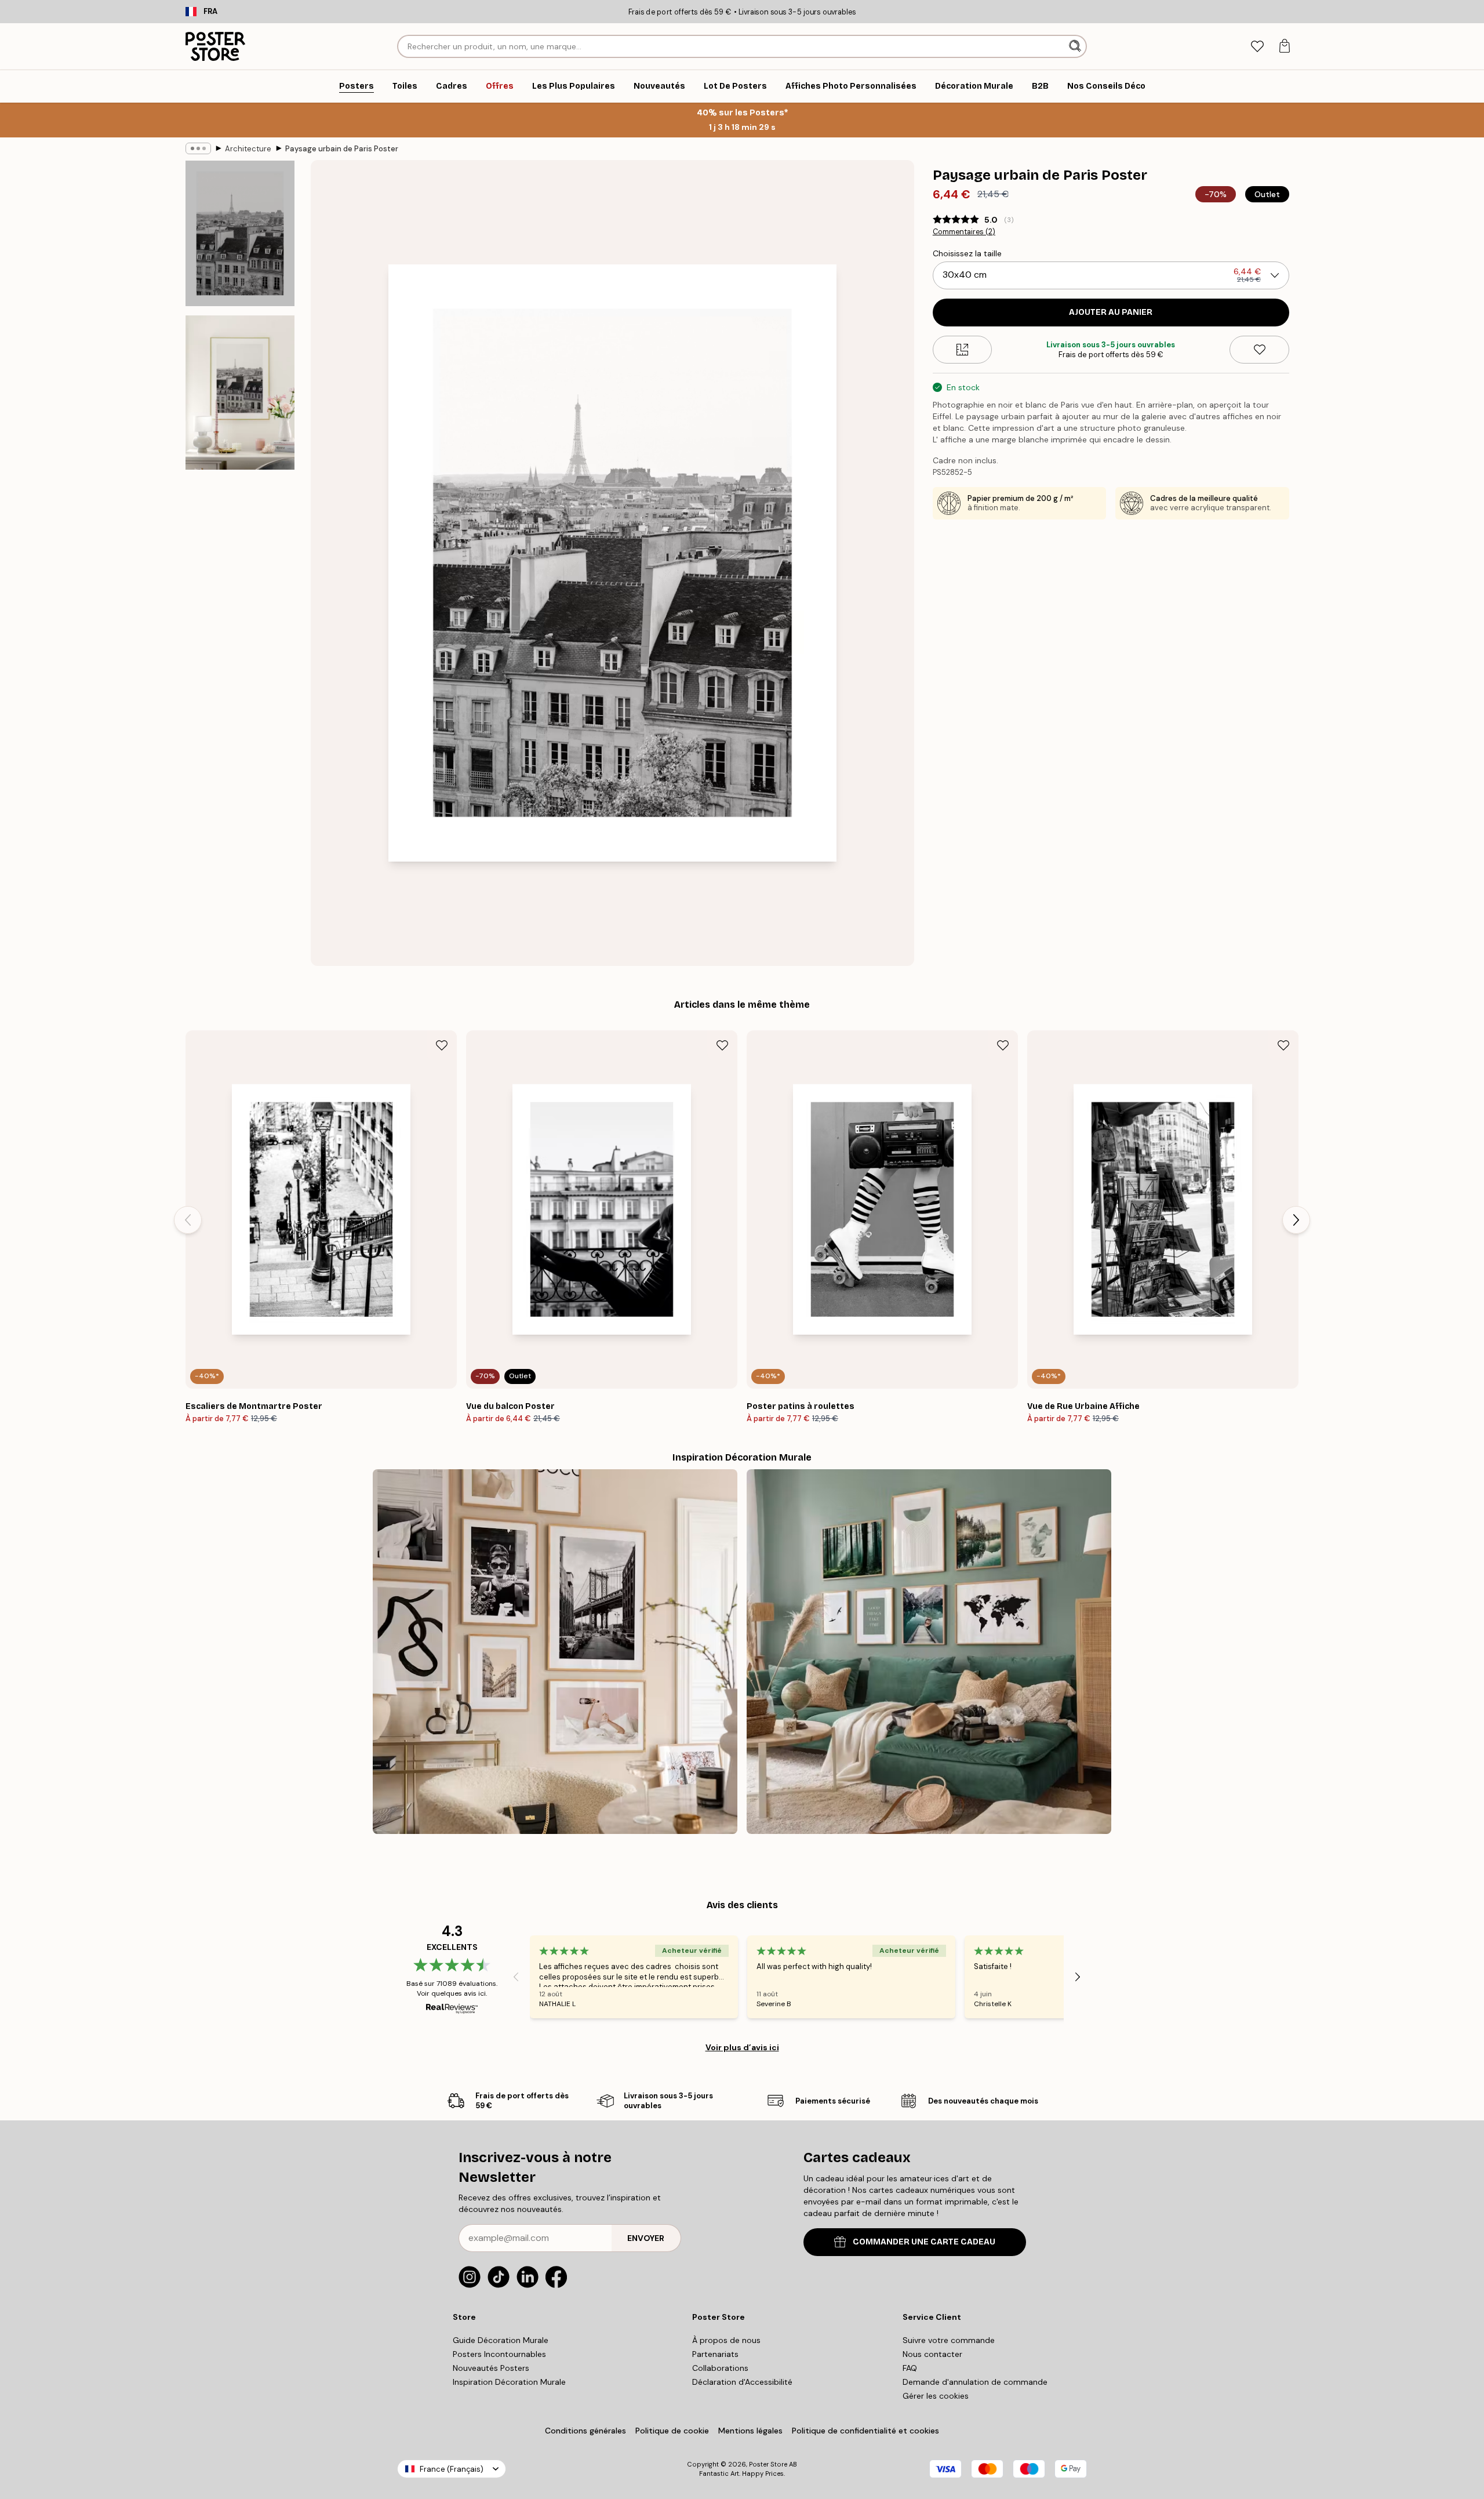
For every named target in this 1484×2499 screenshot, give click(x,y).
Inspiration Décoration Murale (509, 2382)
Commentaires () (964, 232)
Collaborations (720, 2368)
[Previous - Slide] (188, 1220)
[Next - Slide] (1296, 1220)
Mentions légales (750, 2431)
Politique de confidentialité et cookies (865, 2431)
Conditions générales (585, 2431)
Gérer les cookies (936, 2396)
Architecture (248, 149)
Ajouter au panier (1111, 312)
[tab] (1257, 47)
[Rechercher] (1076, 46)
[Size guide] (963, 350)
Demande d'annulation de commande (975, 2382)
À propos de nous (726, 2340)
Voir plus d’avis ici (742, 2047)
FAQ (910, 2368)
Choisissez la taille (967, 253)
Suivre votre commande (949, 2340)
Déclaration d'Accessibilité (742, 2382)
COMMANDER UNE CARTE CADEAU (924, 2242)
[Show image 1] (240, 233)
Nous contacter (932, 2354)
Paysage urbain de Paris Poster (342, 149)
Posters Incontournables (499, 2354)
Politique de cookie (672, 2431)
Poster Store (768, 2464)
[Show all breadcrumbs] (198, 148)
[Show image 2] (240, 393)
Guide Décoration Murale (501, 2340)
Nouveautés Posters (491, 2368)
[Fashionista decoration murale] (555, 1652)
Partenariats (715, 2354)
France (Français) (452, 2469)
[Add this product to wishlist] (1259, 350)
